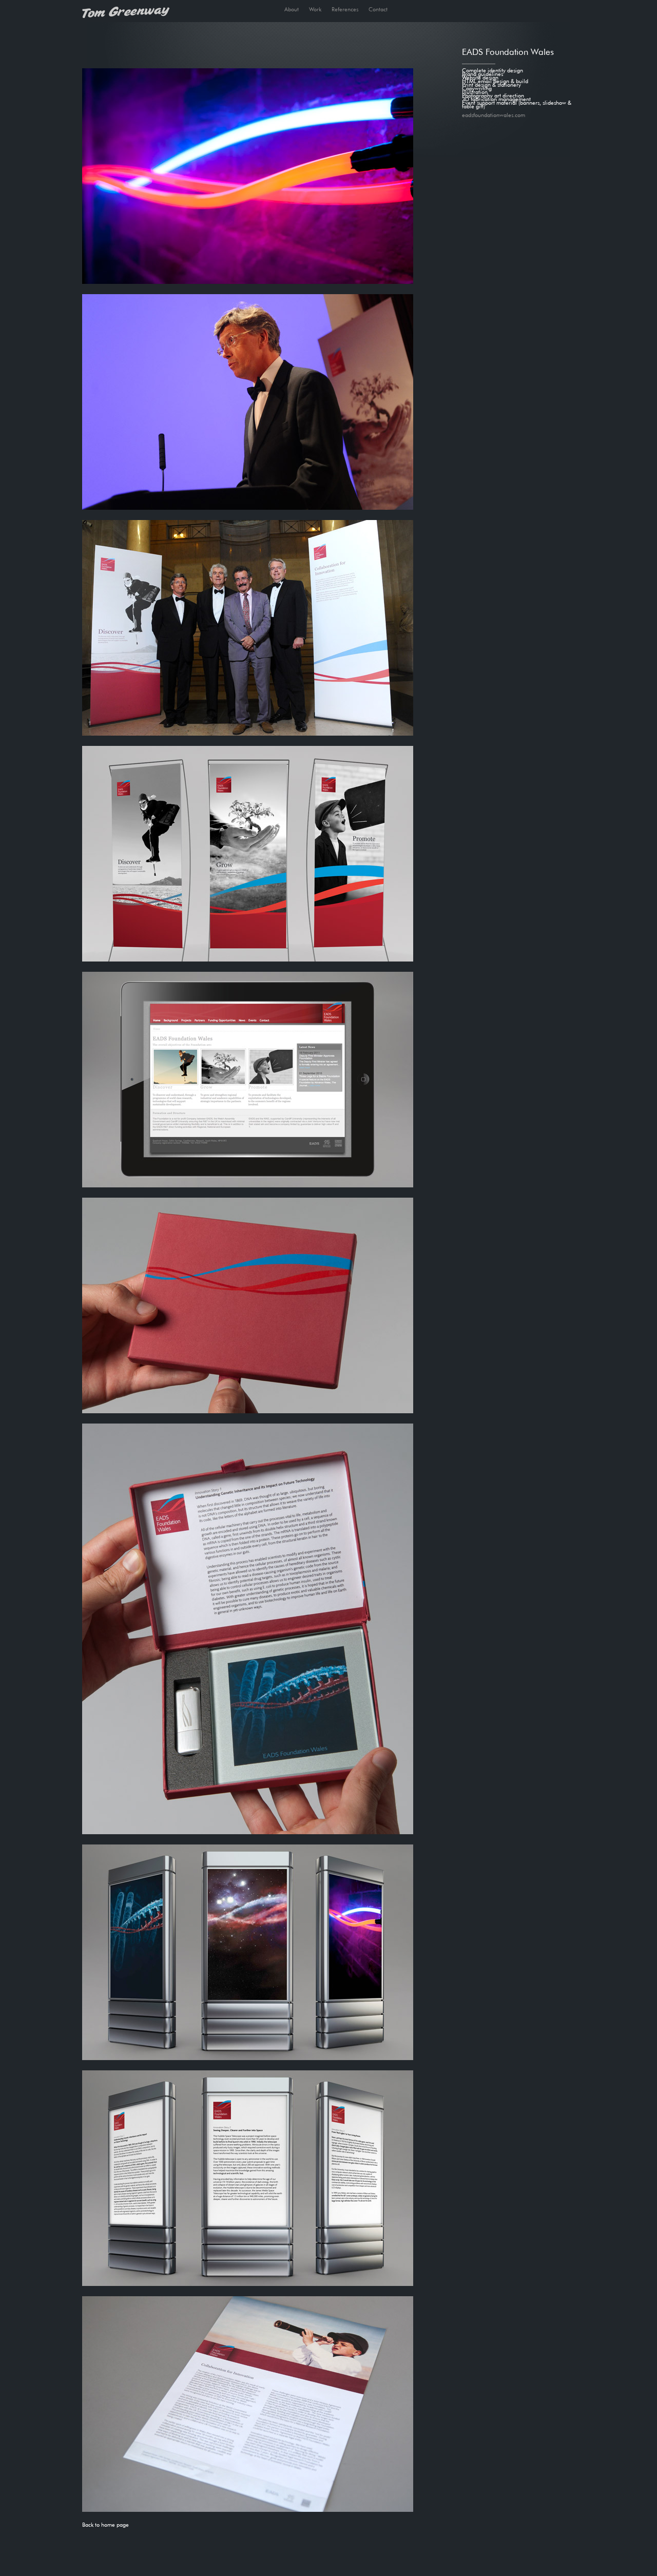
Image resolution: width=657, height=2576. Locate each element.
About (292, 8)
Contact (378, 8)
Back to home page (105, 2524)
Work (315, 8)
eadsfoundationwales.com (494, 114)
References (345, 8)
